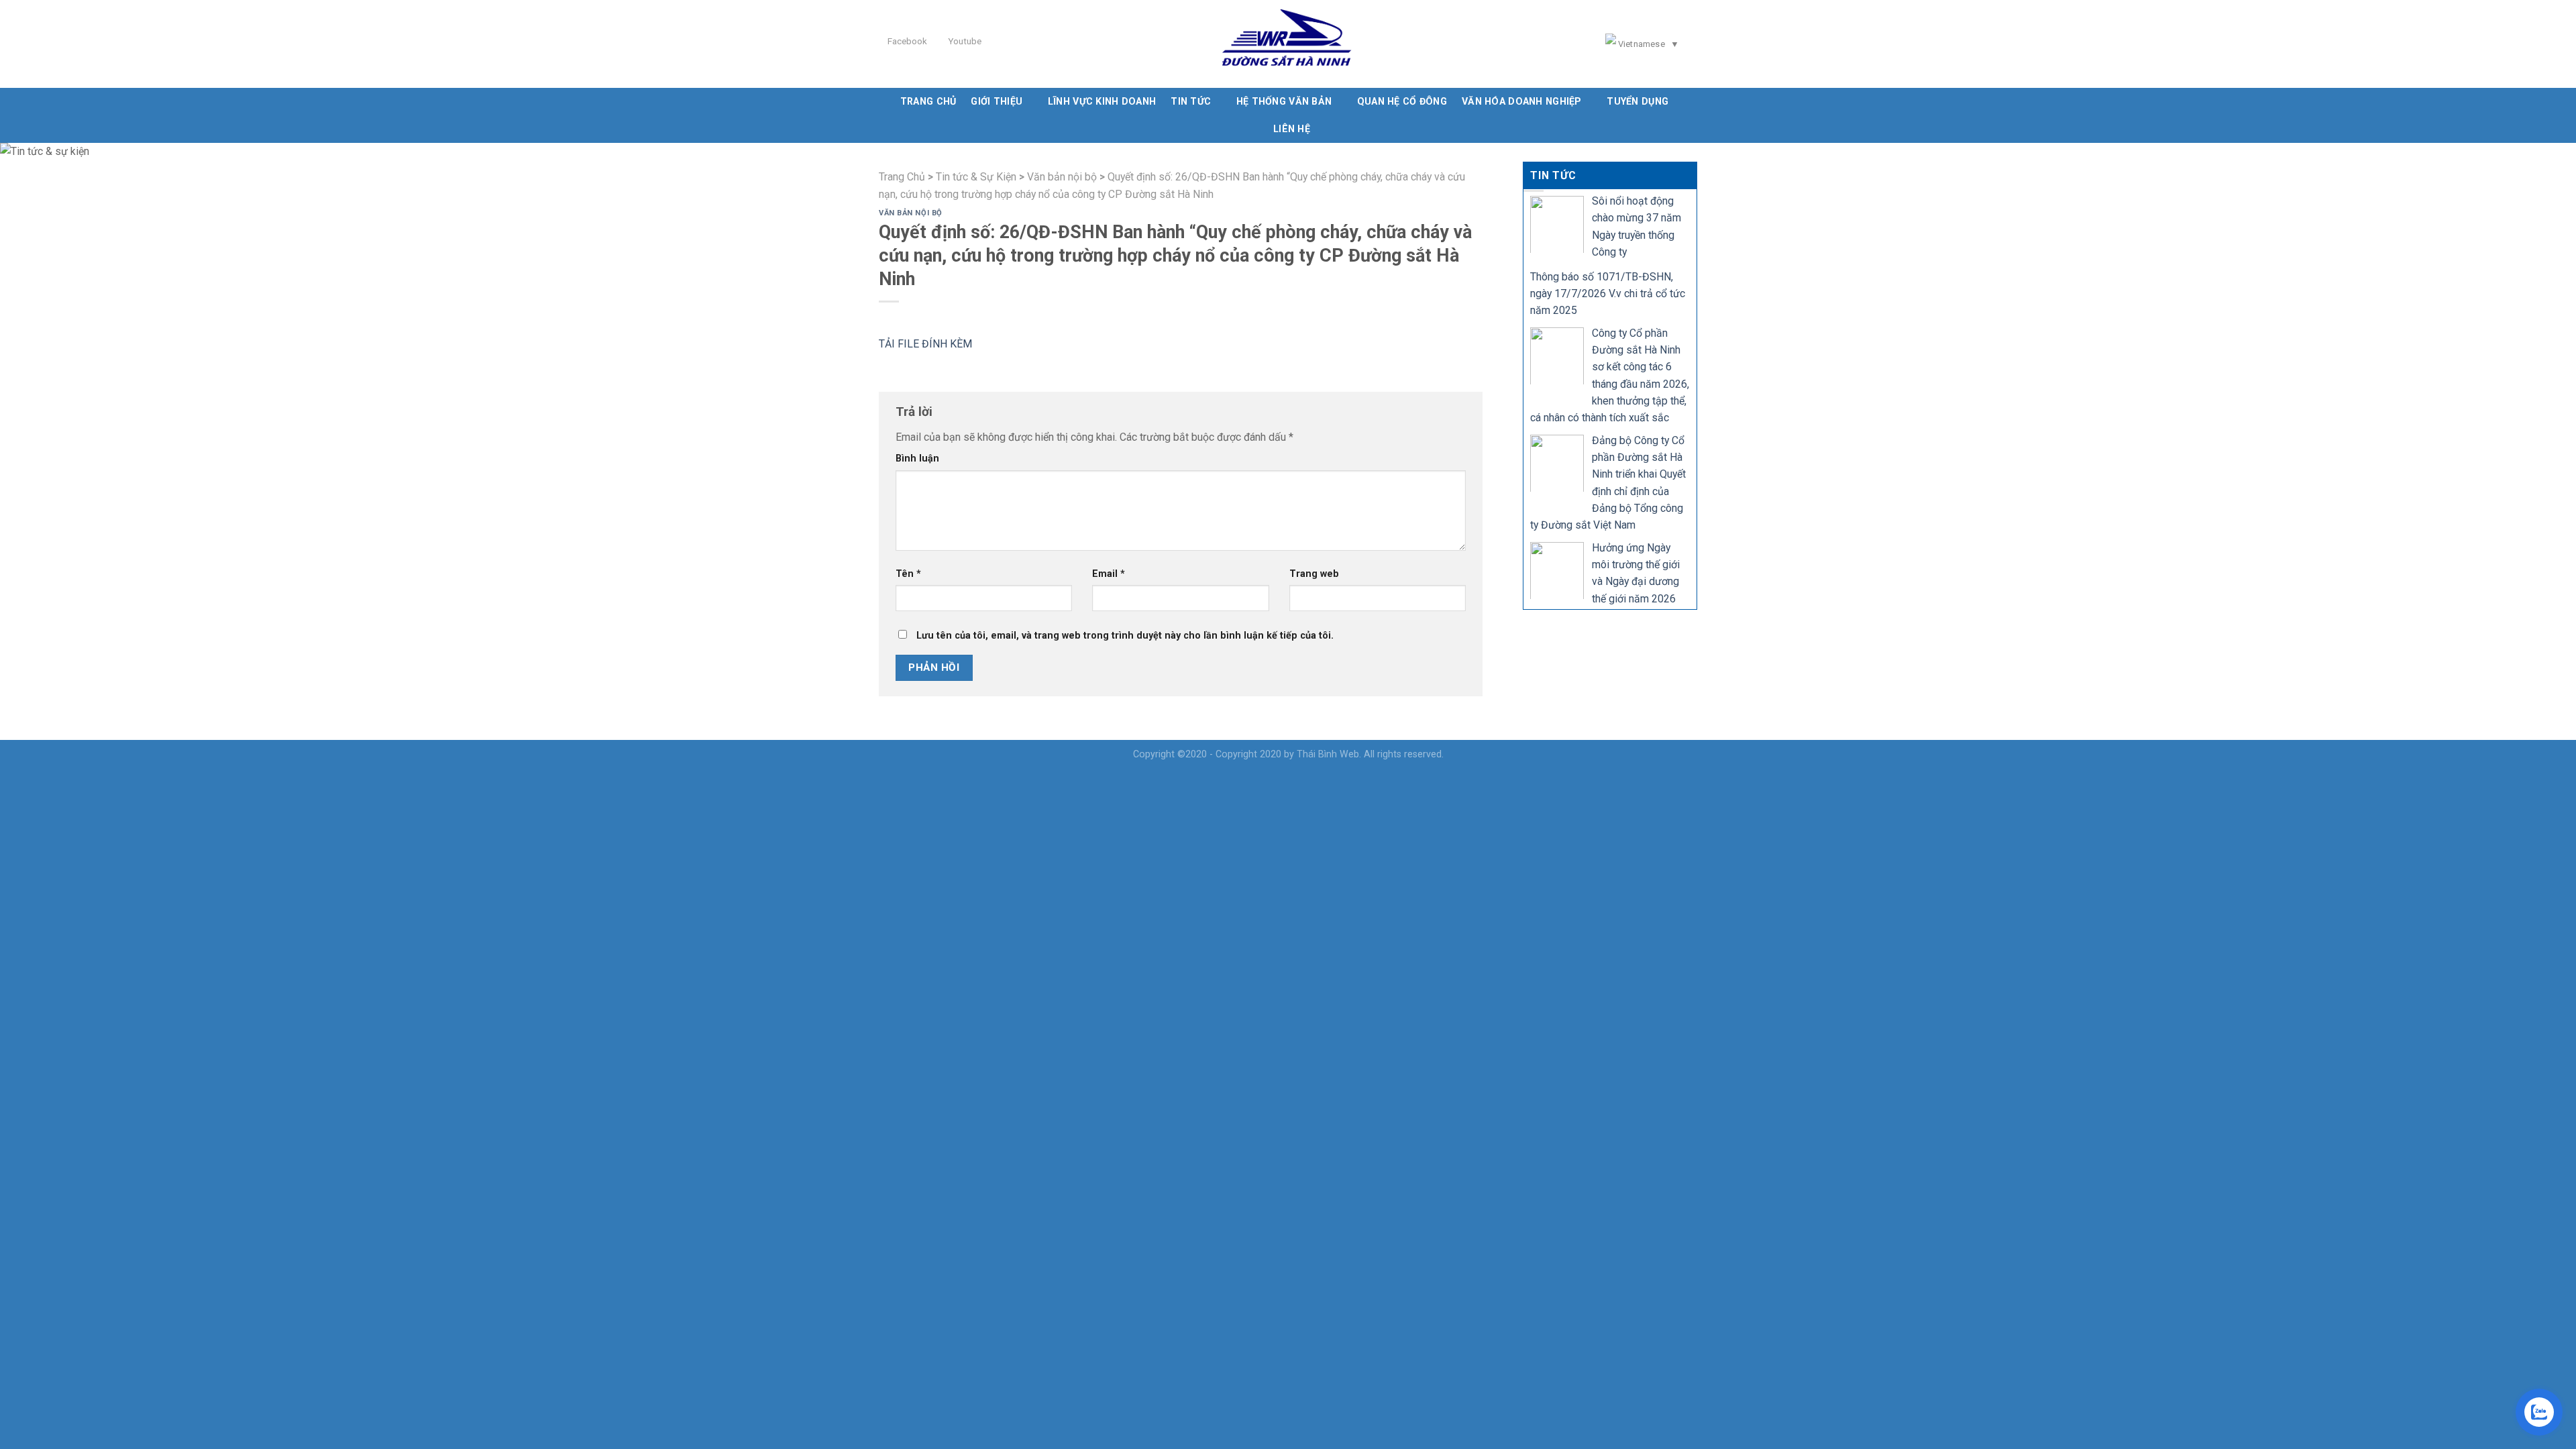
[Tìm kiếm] (1693, 44)
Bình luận (917, 458)
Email (1109, 574)
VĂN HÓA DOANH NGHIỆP (1522, 101)
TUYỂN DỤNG (1638, 101)
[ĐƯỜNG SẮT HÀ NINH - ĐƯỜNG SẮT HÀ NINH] (1288, 44)
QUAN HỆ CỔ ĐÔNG (1402, 101)
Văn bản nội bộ (911, 213)
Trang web (1314, 574)
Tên (908, 574)
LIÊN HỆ (1292, 129)
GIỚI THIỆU (997, 101)
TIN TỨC (1191, 101)
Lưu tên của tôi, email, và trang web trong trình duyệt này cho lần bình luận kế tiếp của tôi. (1125, 635)
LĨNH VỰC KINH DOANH (1102, 101)
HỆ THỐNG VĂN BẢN (1284, 101)
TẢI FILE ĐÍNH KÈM (925, 344)
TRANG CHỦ (928, 101)
